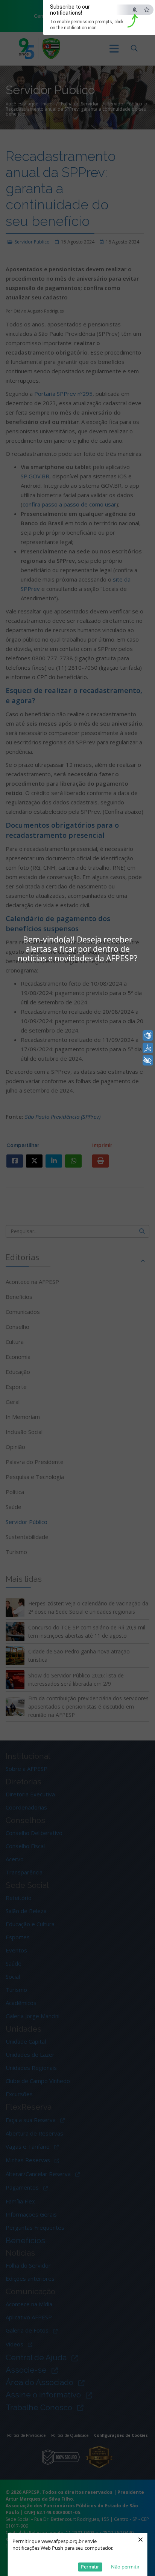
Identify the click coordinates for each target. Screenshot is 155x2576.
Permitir (90, 2567)
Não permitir (125, 2567)
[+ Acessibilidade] (148, 1060)
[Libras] (148, 1036)
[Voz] (148, 1048)
